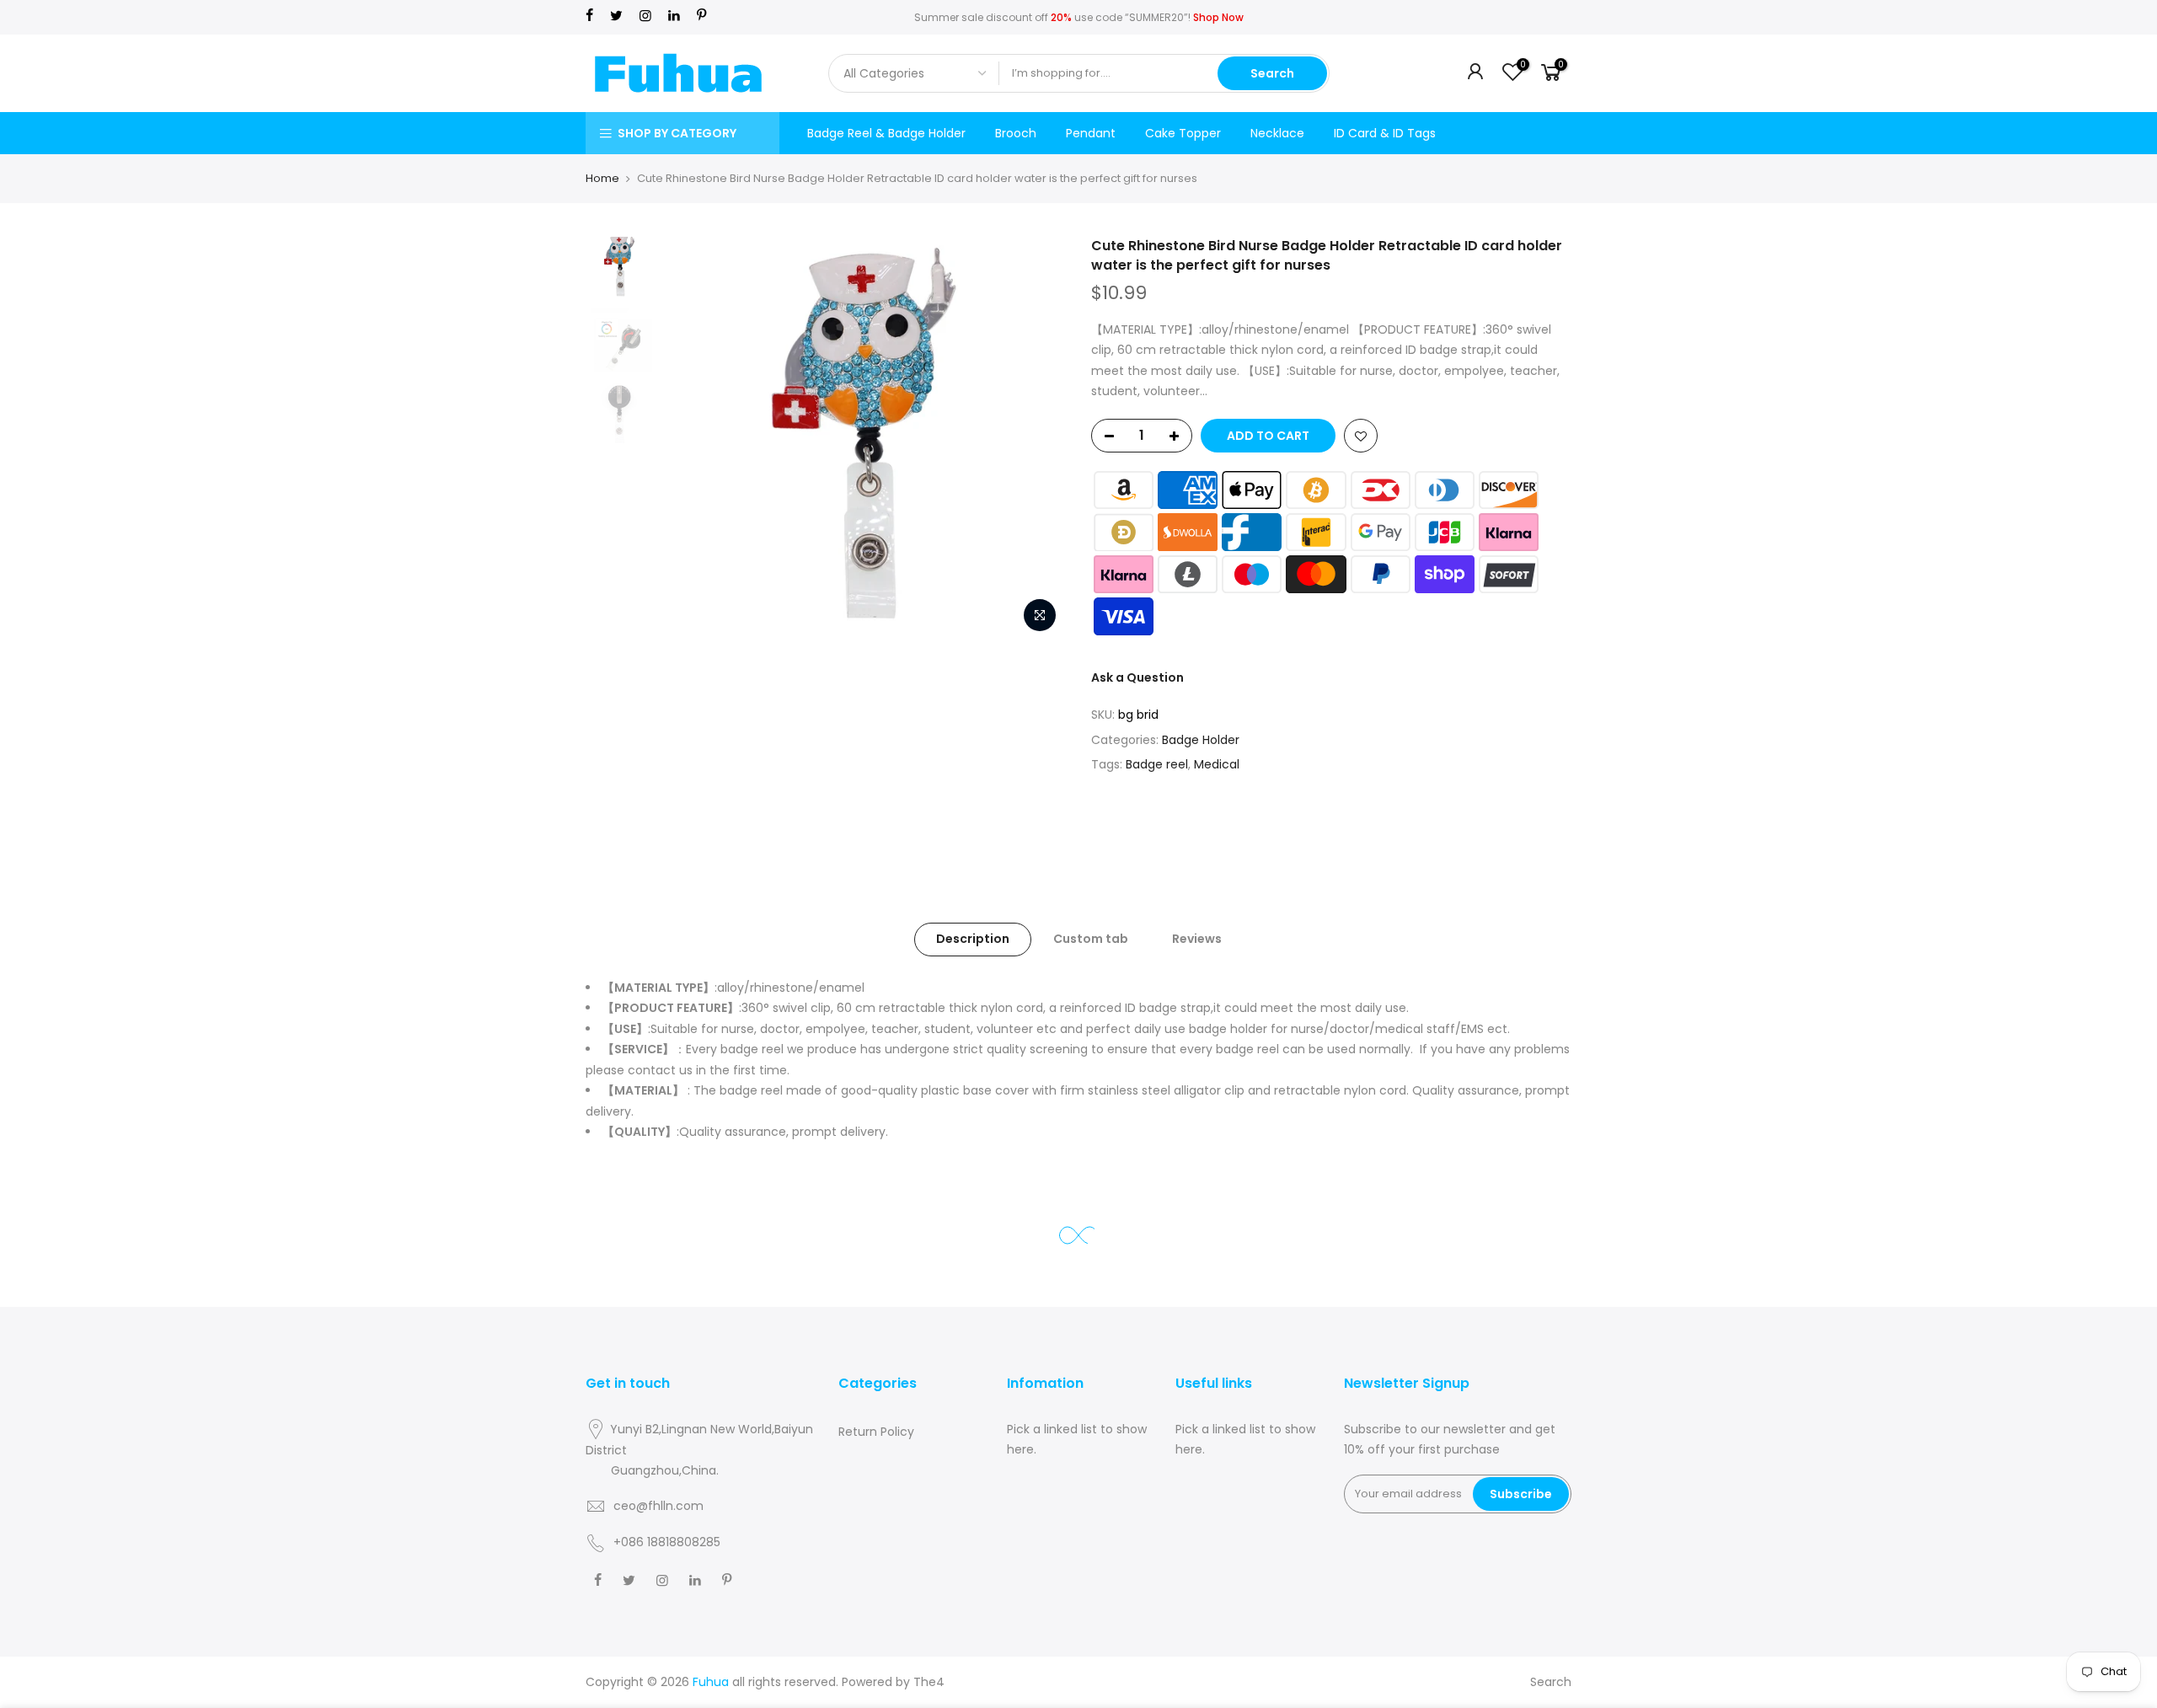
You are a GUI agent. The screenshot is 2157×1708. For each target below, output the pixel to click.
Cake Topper (1183, 133)
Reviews (1197, 939)
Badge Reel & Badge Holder (886, 133)
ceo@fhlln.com (658, 1506)
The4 (929, 1682)
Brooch (1016, 133)
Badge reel (1157, 764)
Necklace (1277, 133)
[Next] (1036, 439)
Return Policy (876, 1432)
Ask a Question (1137, 677)
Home (602, 178)
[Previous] (691, 439)
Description (973, 939)
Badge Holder (1201, 740)
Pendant (1091, 133)
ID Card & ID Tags (1385, 133)
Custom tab (1091, 939)
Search (1272, 73)
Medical (1217, 764)
